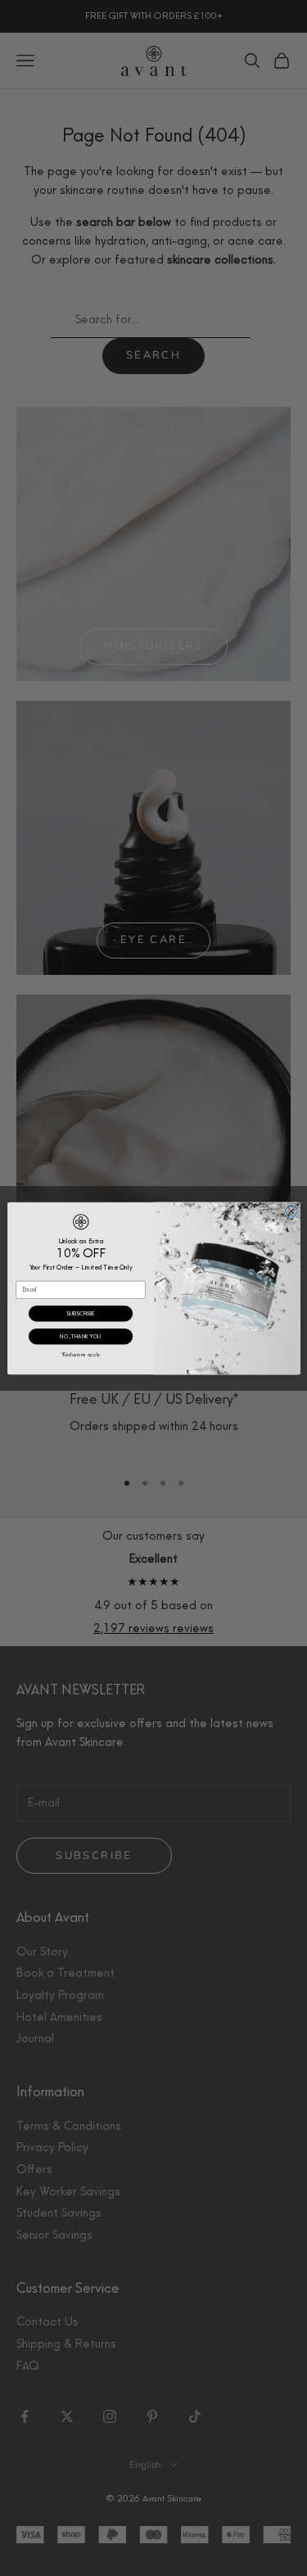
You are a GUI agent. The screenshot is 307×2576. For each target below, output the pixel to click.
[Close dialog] (291, 1211)
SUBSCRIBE (80, 1313)
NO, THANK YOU (80, 1336)
